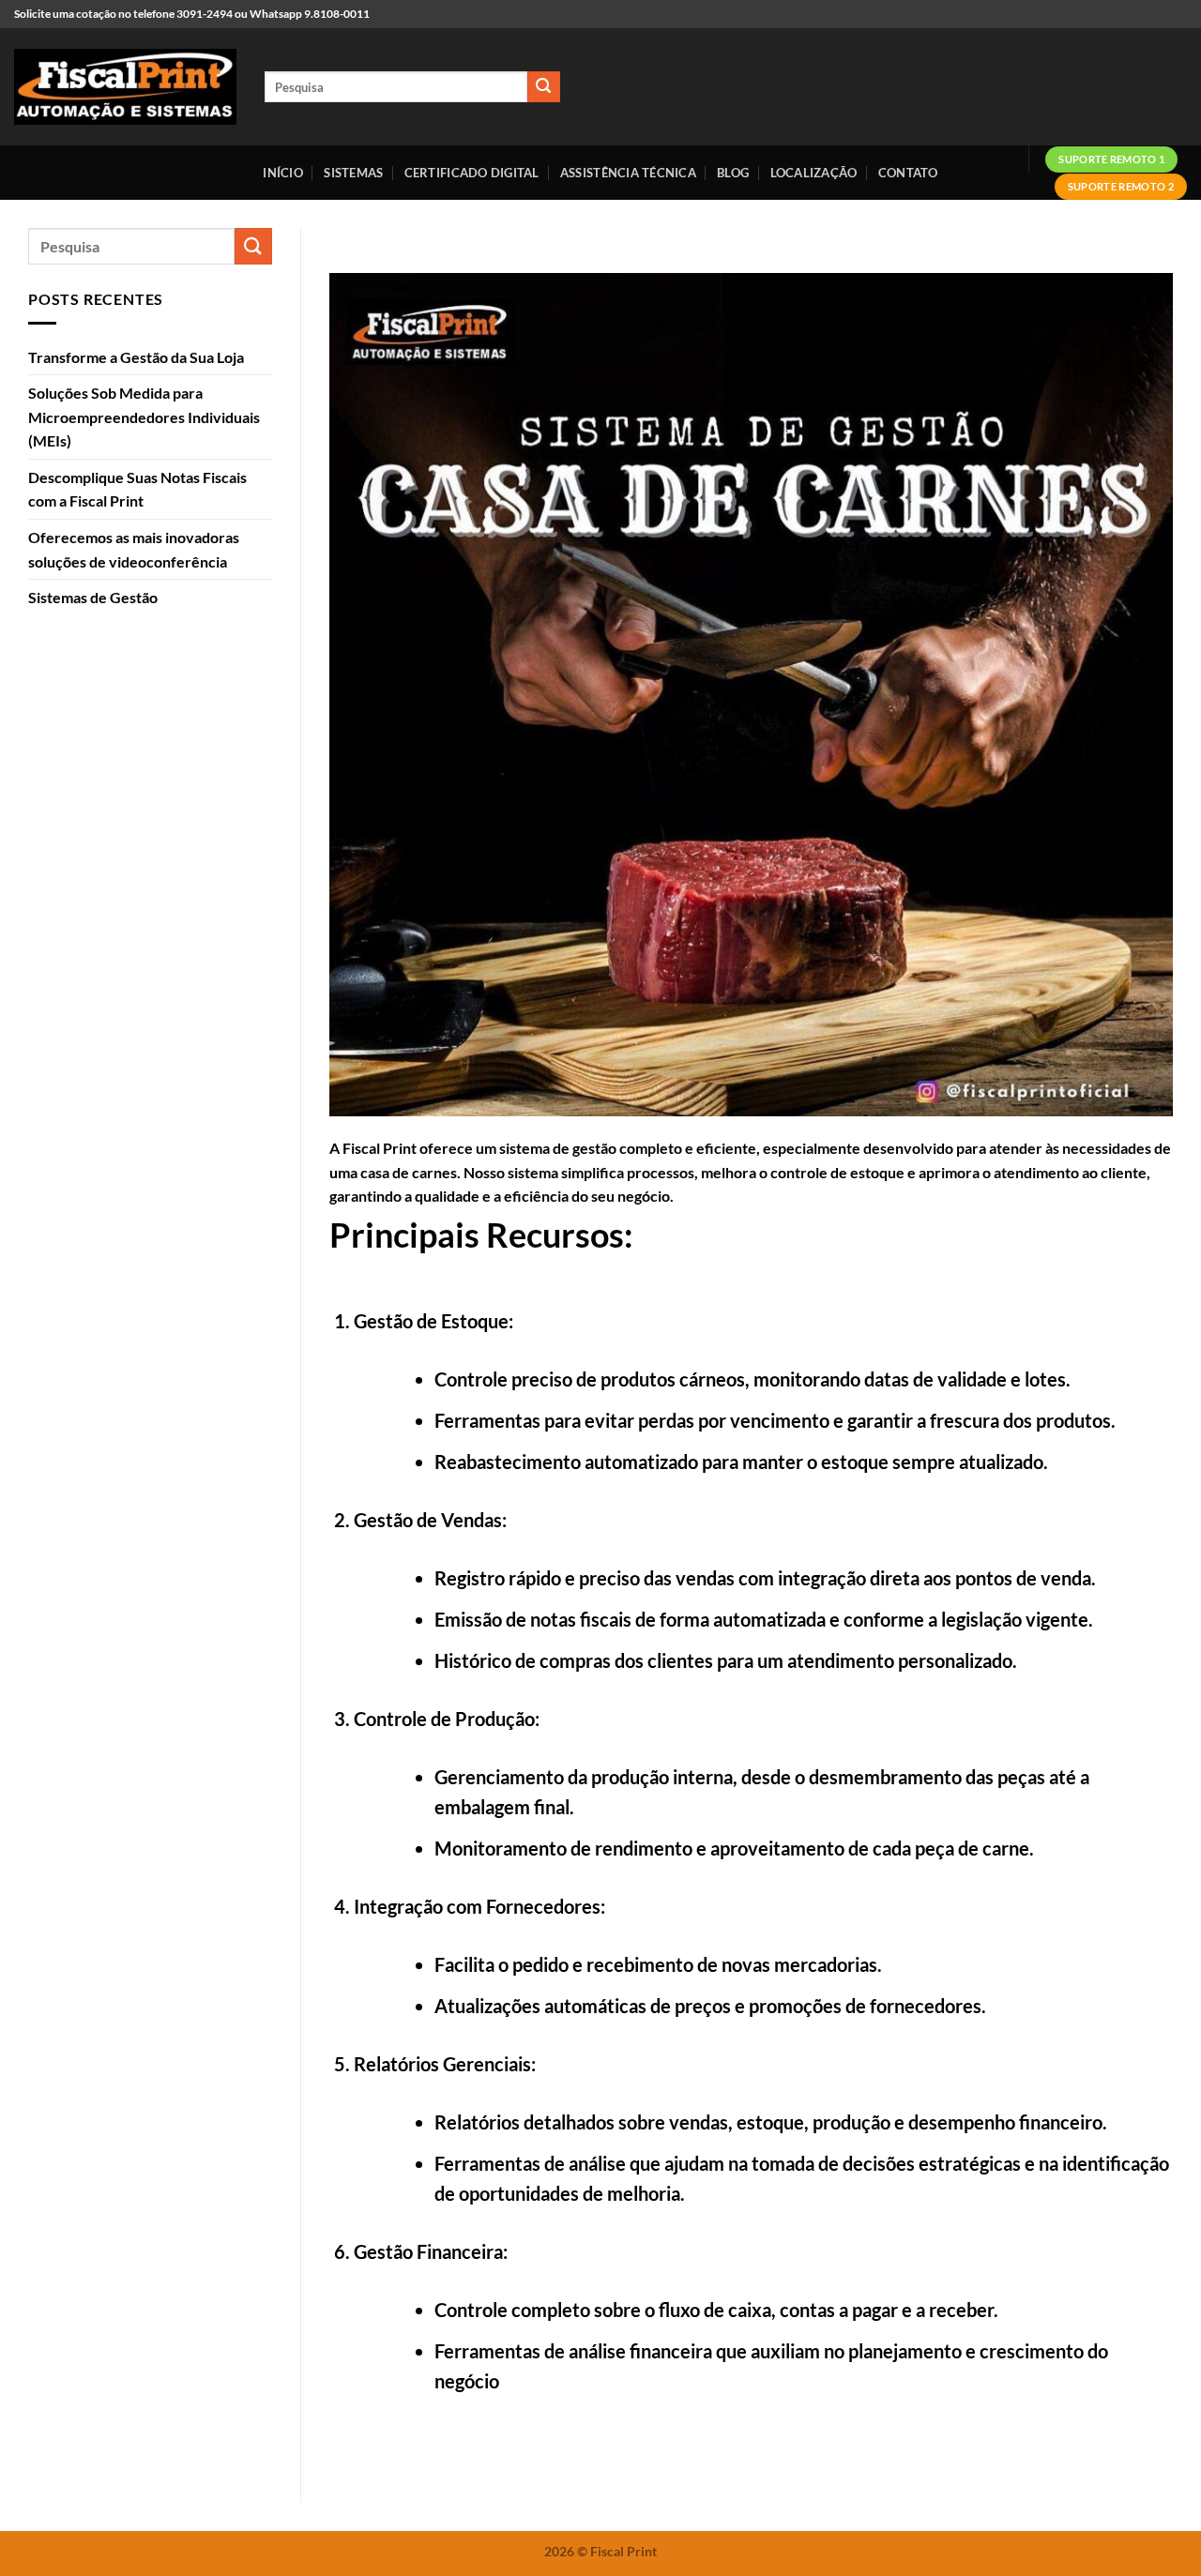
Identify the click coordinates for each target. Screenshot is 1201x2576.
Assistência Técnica (628, 173)
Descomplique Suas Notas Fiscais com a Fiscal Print (137, 489)
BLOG (733, 173)
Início (283, 173)
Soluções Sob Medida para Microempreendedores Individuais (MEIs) (144, 417)
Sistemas (353, 173)
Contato (908, 173)
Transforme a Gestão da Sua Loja (136, 357)
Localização (814, 173)
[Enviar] (543, 87)
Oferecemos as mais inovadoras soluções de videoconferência (134, 549)
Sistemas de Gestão (93, 597)
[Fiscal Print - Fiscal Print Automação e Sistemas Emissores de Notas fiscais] (125, 87)
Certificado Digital (472, 173)
